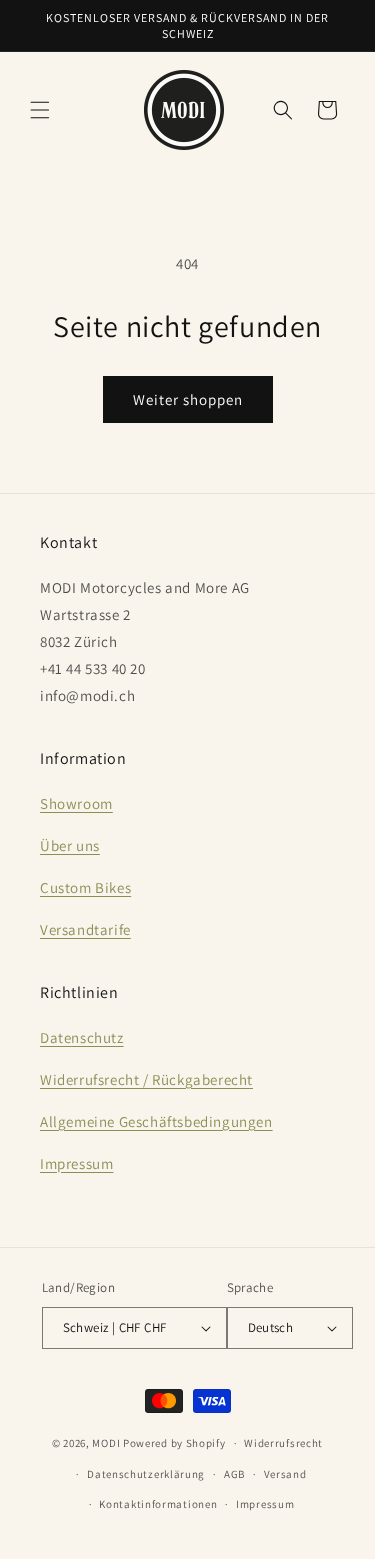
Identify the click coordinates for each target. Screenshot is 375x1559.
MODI (107, 1443)
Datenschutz (82, 1037)
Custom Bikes (85, 887)
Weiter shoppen (188, 399)
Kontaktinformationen (158, 1504)
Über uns (70, 845)
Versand (285, 1474)
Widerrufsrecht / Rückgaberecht (146, 1079)
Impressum (76, 1163)
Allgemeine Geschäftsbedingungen (156, 1121)
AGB (234, 1474)
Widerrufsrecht (283, 1443)
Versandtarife (85, 929)
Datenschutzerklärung (146, 1474)
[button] (40, 110)
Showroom (76, 803)
